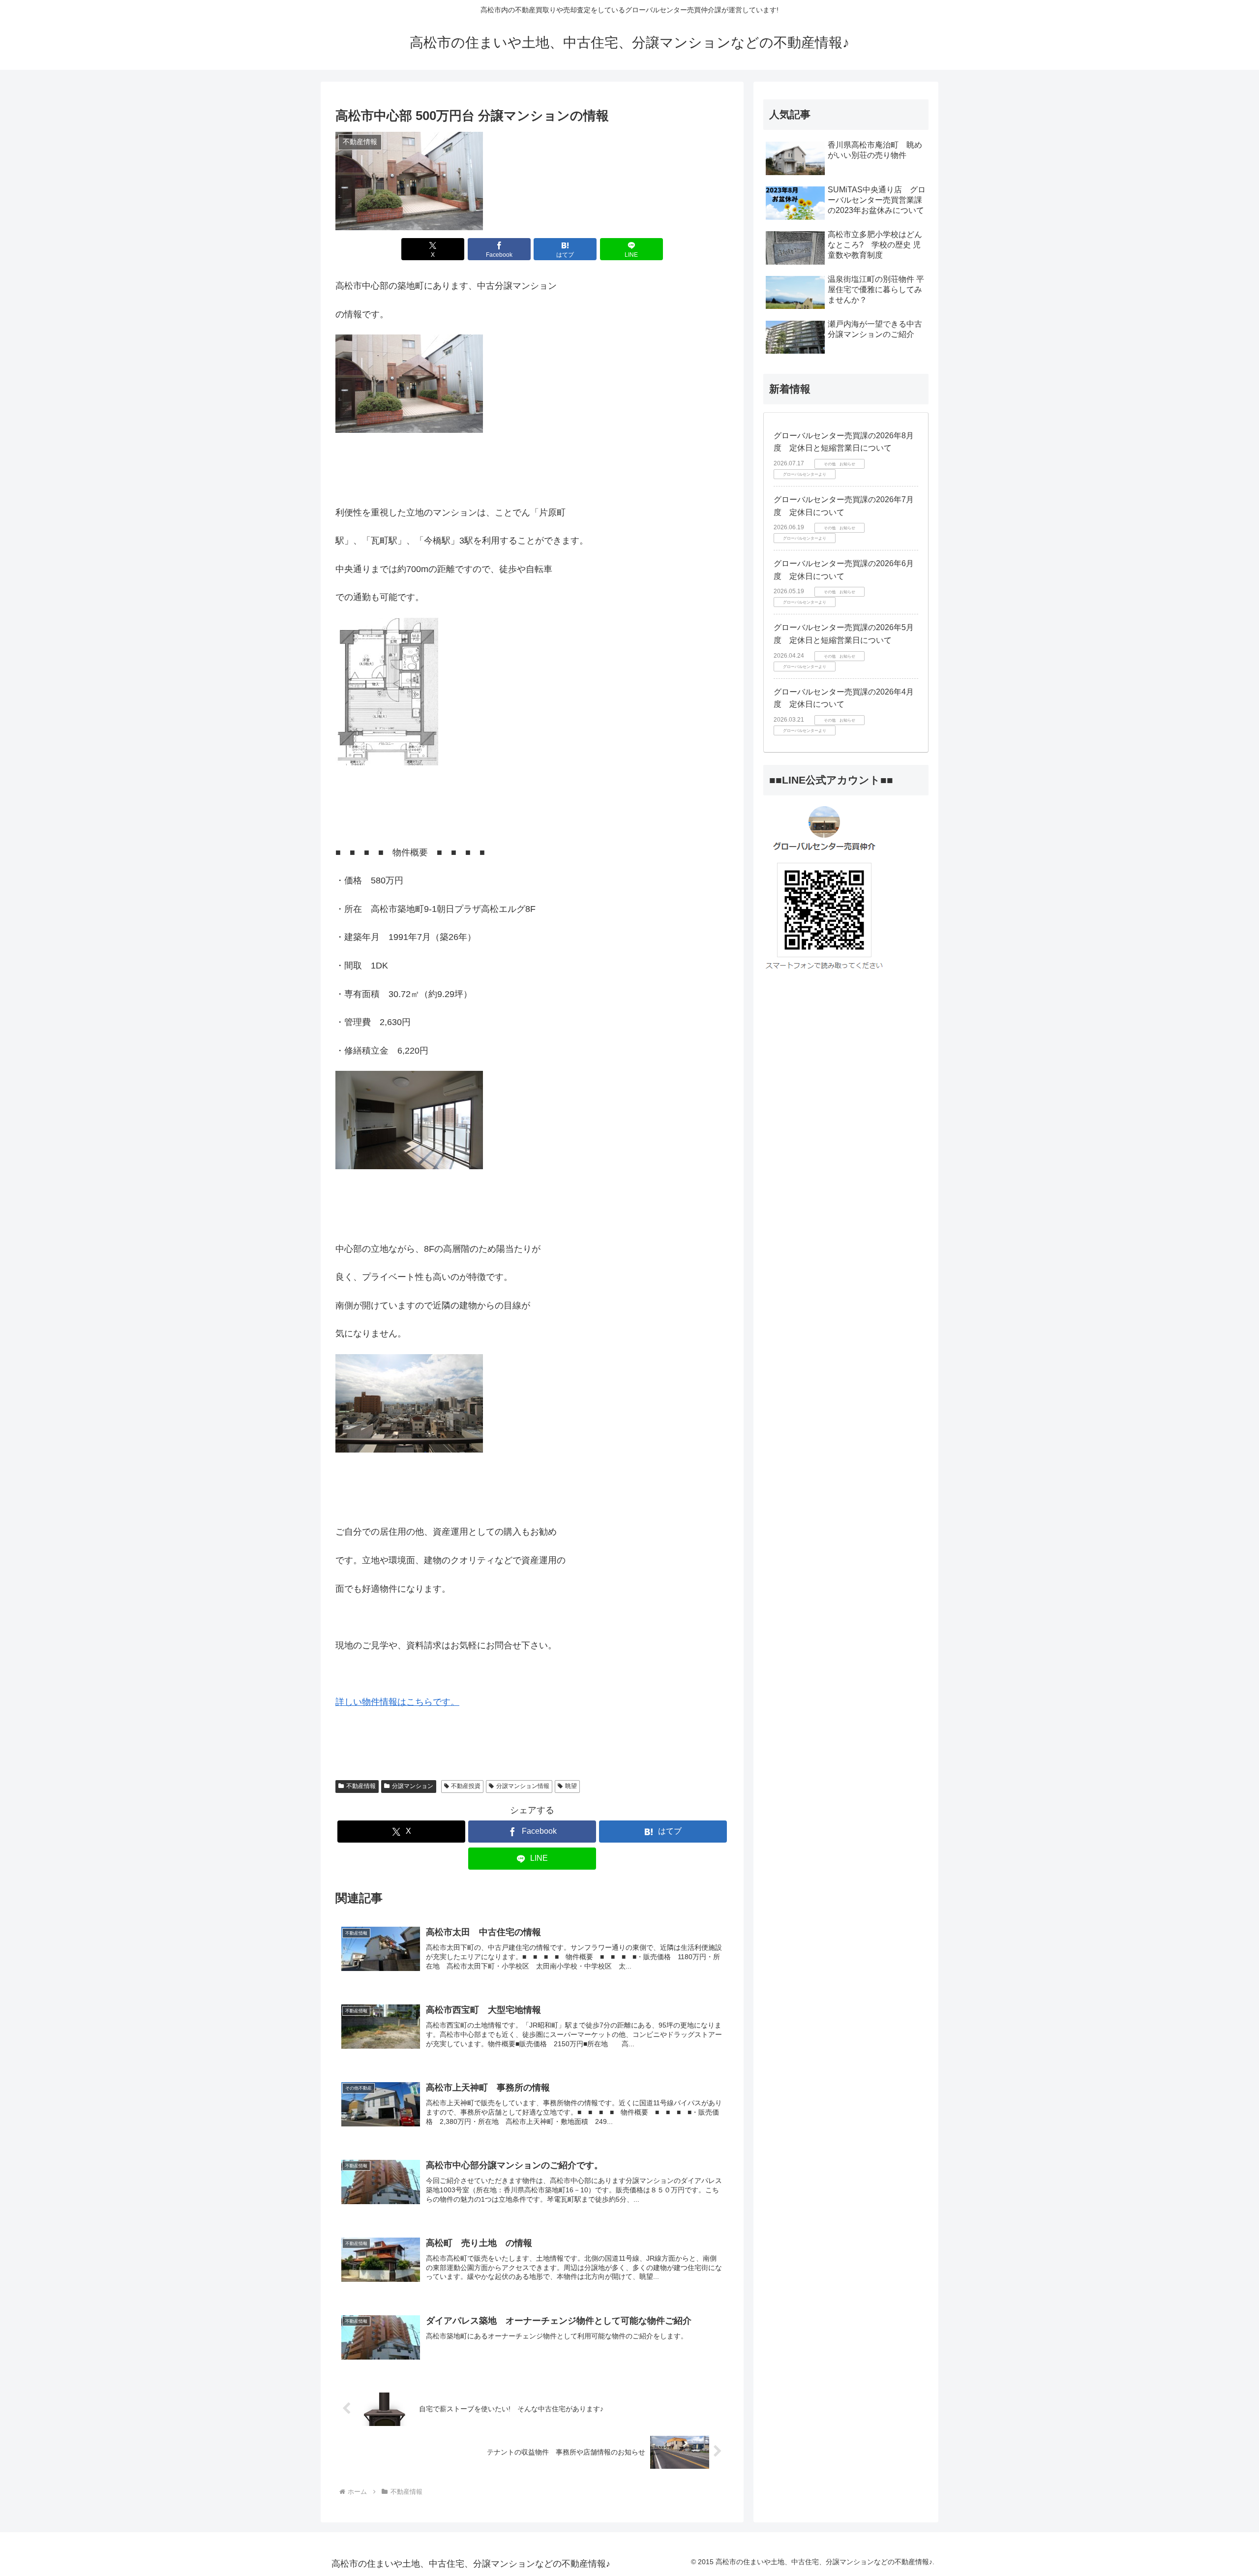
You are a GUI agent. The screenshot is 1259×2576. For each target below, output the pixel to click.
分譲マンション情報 (523, 1786)
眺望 (571, 1786)
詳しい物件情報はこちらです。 (397, 1702)
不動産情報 (361, 1786)
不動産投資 (466, 1786)
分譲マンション (413, 1786)
